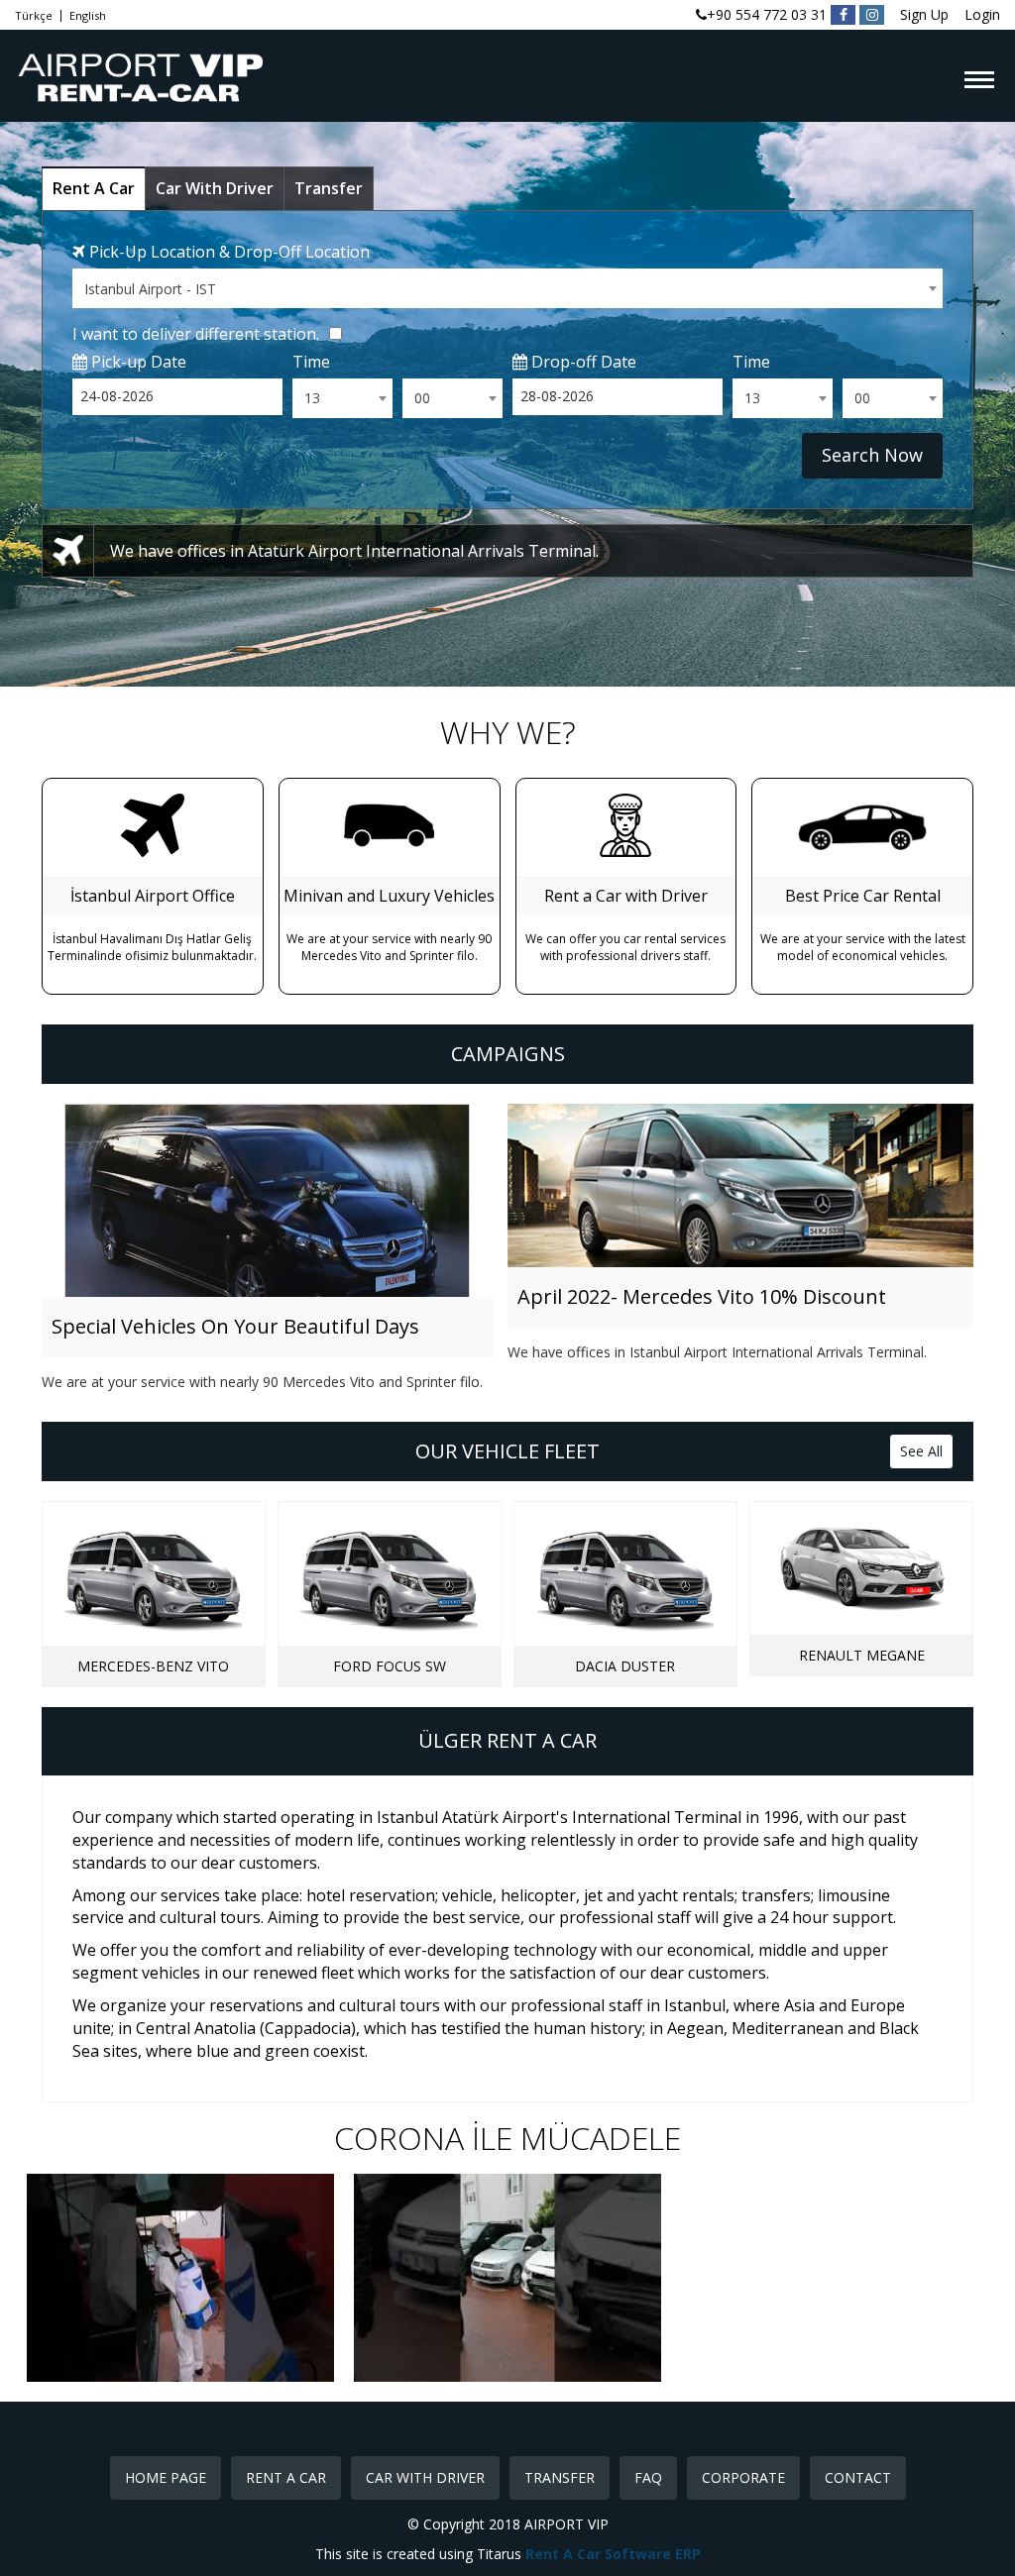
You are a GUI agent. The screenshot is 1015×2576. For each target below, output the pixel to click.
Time (311, 362)
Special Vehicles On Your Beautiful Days (235, 1326)
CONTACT (858, 2477)
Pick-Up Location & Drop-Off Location (227, 252)
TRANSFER (560, 2477)
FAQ (648, 2477)
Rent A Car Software (600, 2554)
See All (921, 1451)
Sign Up (924, 14)
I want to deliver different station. (196, 334)
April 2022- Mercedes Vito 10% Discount (702, 1296)
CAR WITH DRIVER (425, 2477)
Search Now (872, 455)
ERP (688, 2554)
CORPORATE (743, 2477)
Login (982, 14)
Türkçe (34, 16)
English (88, 16)
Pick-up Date (137, 362)
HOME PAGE (166, 2477)
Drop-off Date (582, 362)
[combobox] (507, 288)
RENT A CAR (286, 2477)
